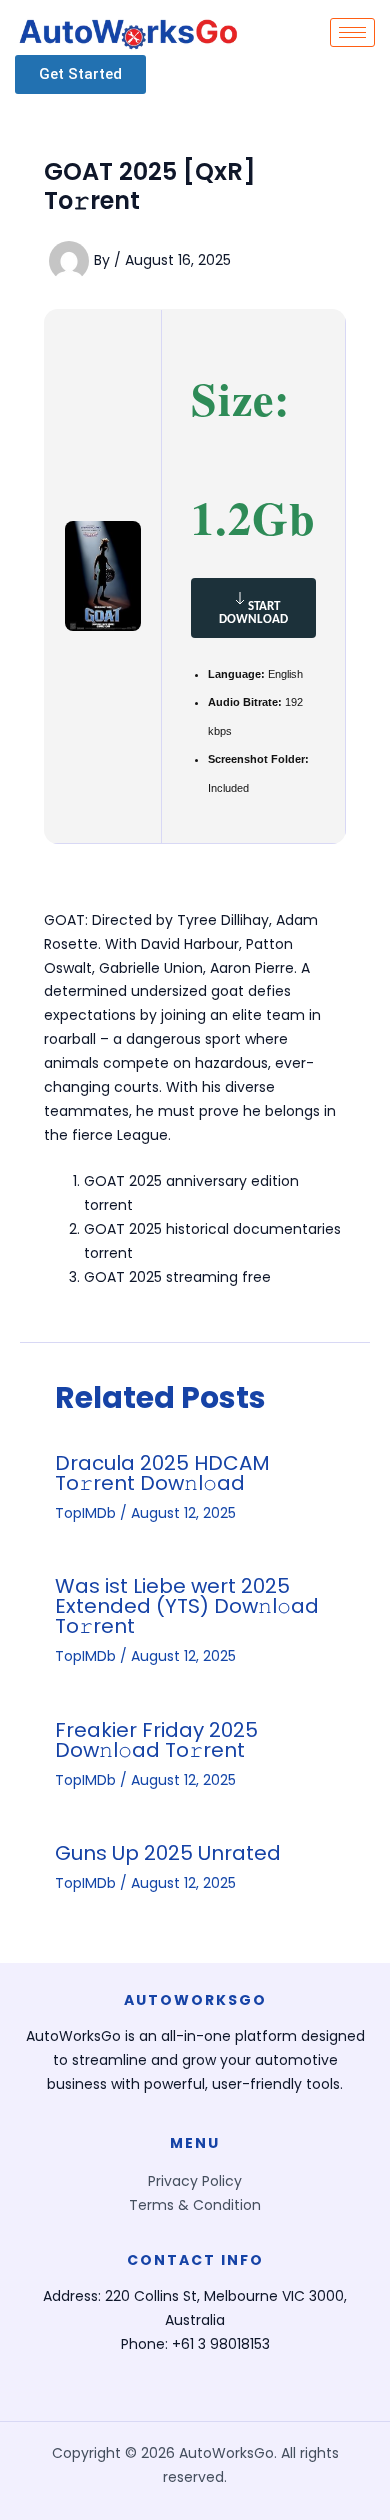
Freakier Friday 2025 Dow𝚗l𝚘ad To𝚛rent (156, 1740)
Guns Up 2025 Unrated (168, 1853)
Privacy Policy (195, 2181)
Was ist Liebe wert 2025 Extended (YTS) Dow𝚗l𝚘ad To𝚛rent (187, 1606)
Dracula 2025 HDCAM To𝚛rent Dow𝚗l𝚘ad (162, 1473)
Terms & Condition (195, 2205)
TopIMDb (85, 1513)
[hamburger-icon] (352, 32)
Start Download (253, 613)
